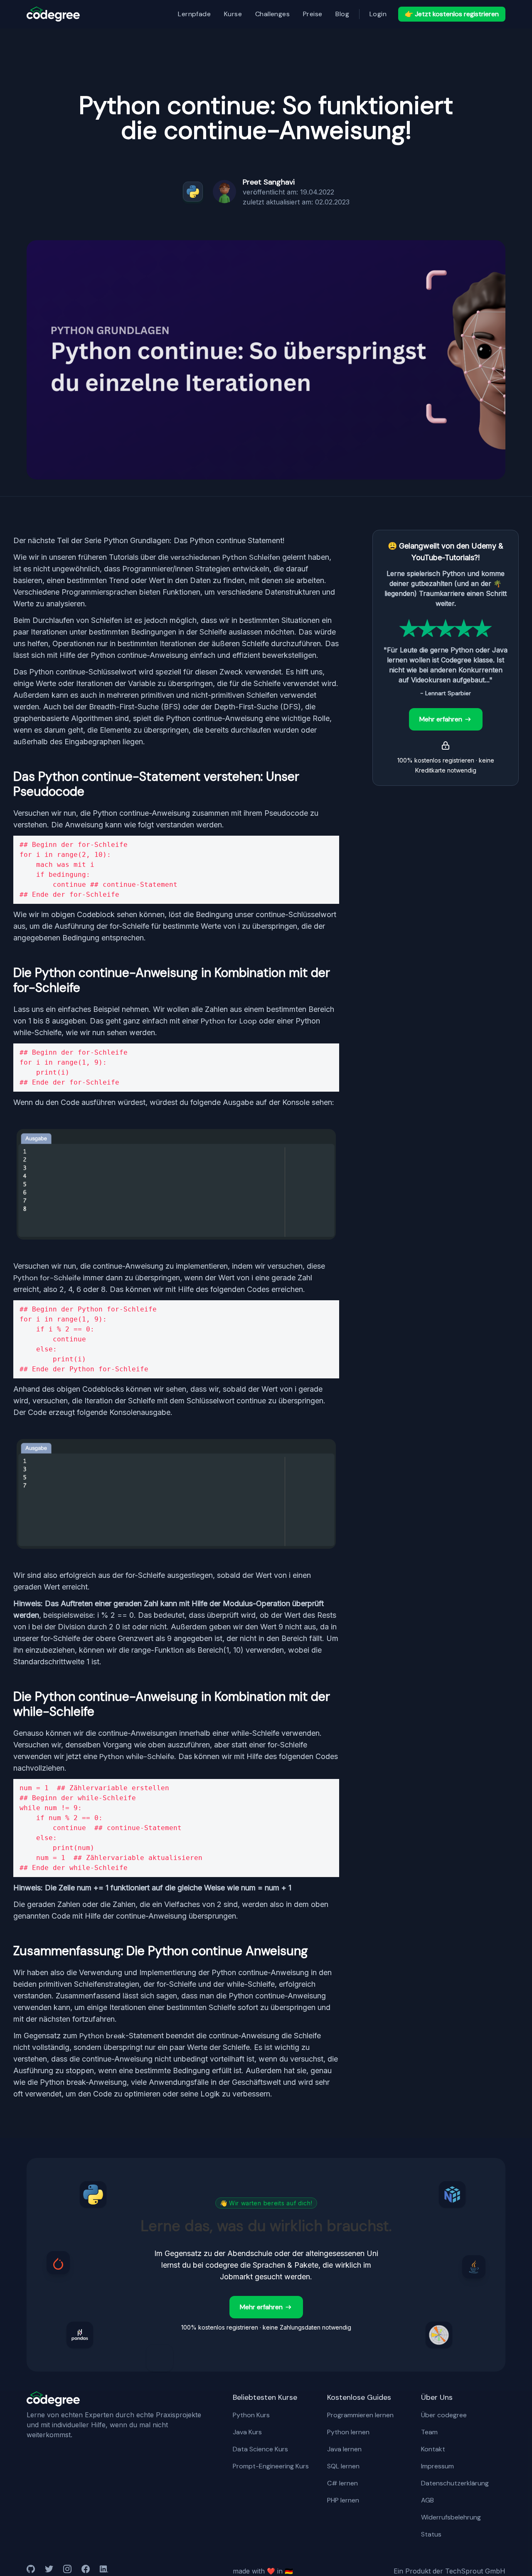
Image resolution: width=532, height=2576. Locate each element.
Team (429, 2432)
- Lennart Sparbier (446, 693)
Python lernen (348, 2432)
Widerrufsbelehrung (451, 2517)
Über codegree (444, 2415)
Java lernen (344, 2449)
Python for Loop (229, 1021)
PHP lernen (343, 2500)
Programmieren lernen (360, 2415)
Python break (102, 2036)
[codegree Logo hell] (53, 2399)
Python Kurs (251, 2415)
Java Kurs (247, 2432)
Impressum (437, 2466)
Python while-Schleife (137, 1757)
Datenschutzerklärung (455, 2483)
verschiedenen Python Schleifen (225, 557)
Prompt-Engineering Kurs (271, 2466)
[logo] (53, 14)
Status (431, 2534)
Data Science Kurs (260, 2449)
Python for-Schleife (47, 1278)
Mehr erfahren (441, 719)
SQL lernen (343, 2466)
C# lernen (342, 2483)
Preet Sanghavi (269, 182)
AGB (427, 2500)
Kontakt (433, 2449)
